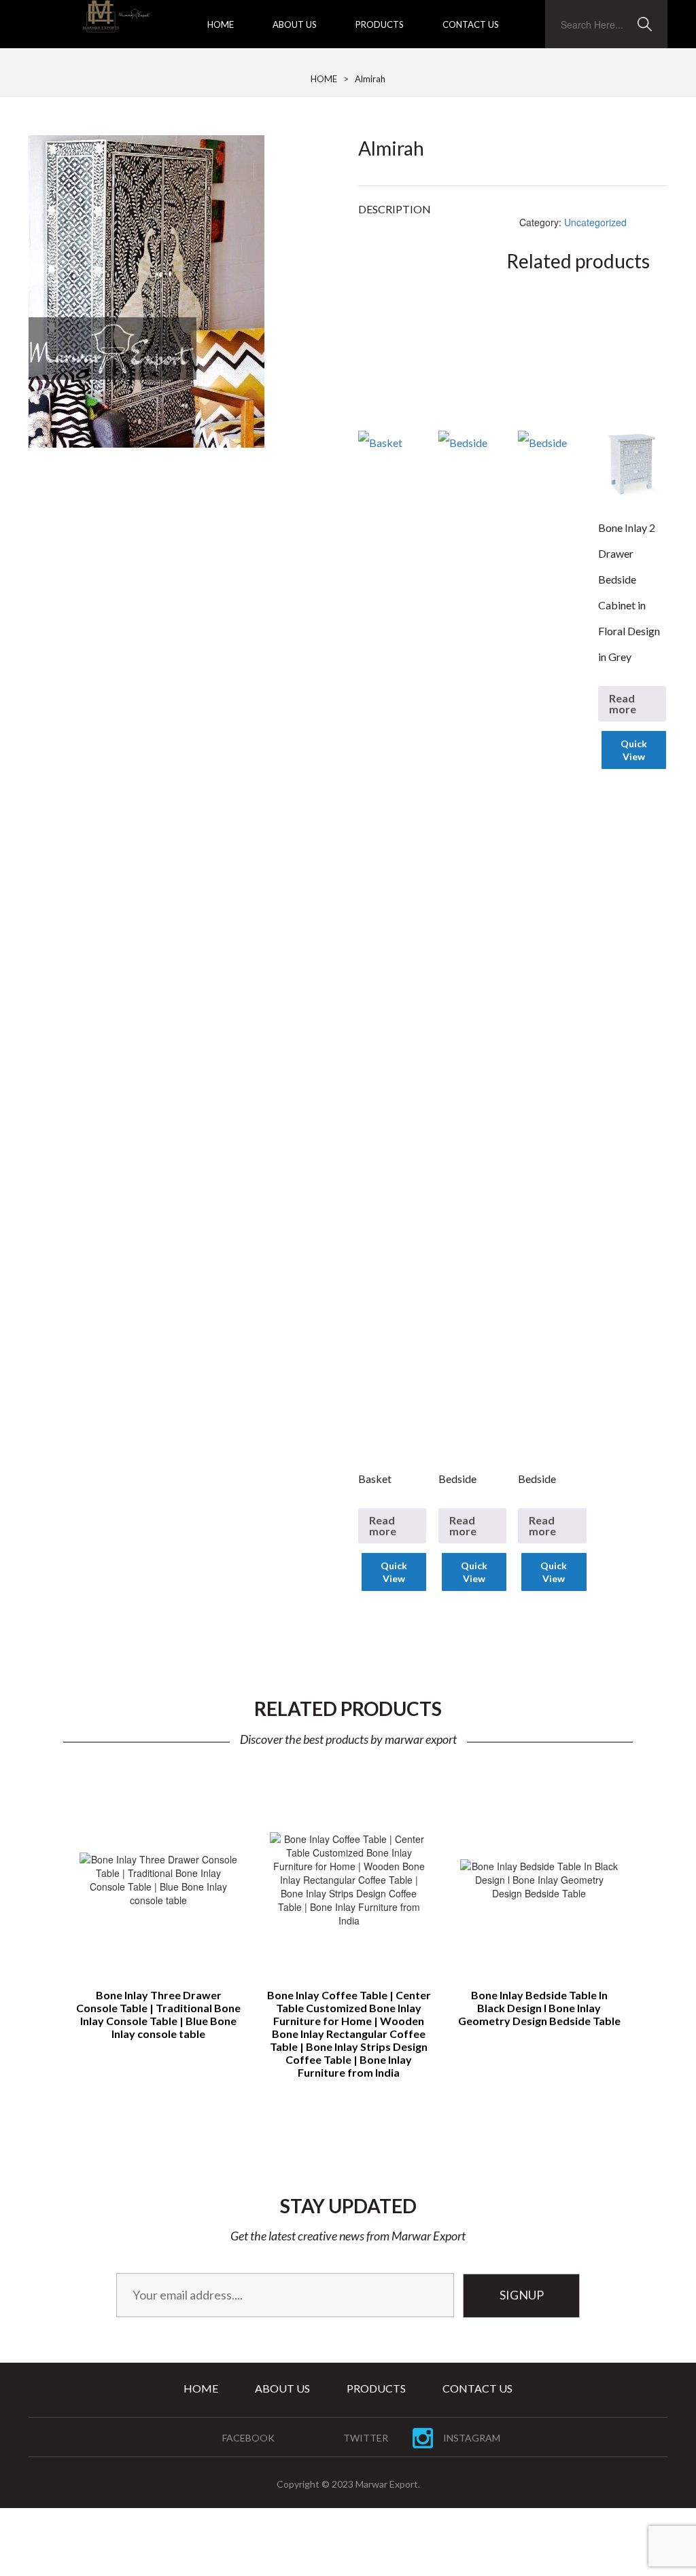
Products (380, 24)
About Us (295, 24)
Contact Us (471, 24)
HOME (324, 79)
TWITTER (366, 2438)
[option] (158, 1916)
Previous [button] (47, 1907)
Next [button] (649, 1907)
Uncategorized (595, 222)
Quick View (394, 1572)
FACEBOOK (248, 2438)
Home (221, 24)
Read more (383, 1525)
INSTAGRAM (472, 2438)
